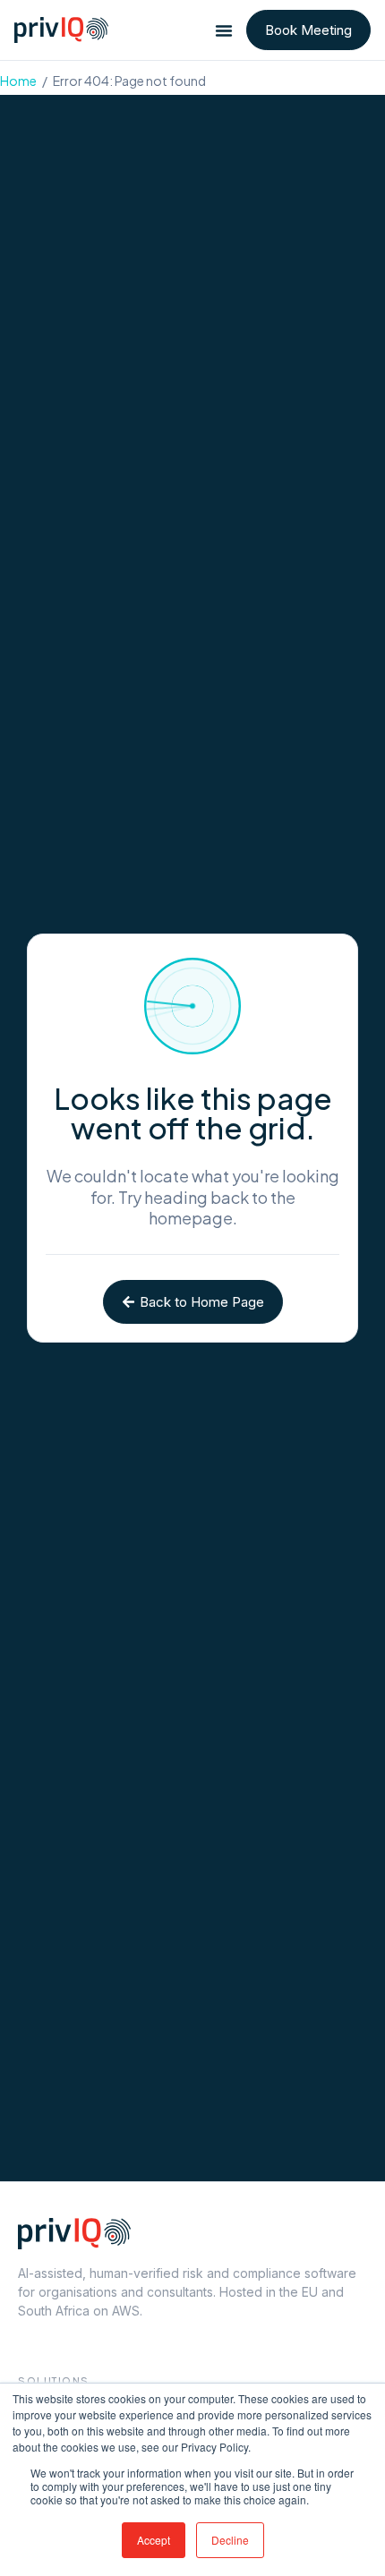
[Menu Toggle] (224, 30)
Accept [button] (154, 2540)
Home (18, 81)
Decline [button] (230, 2540)
